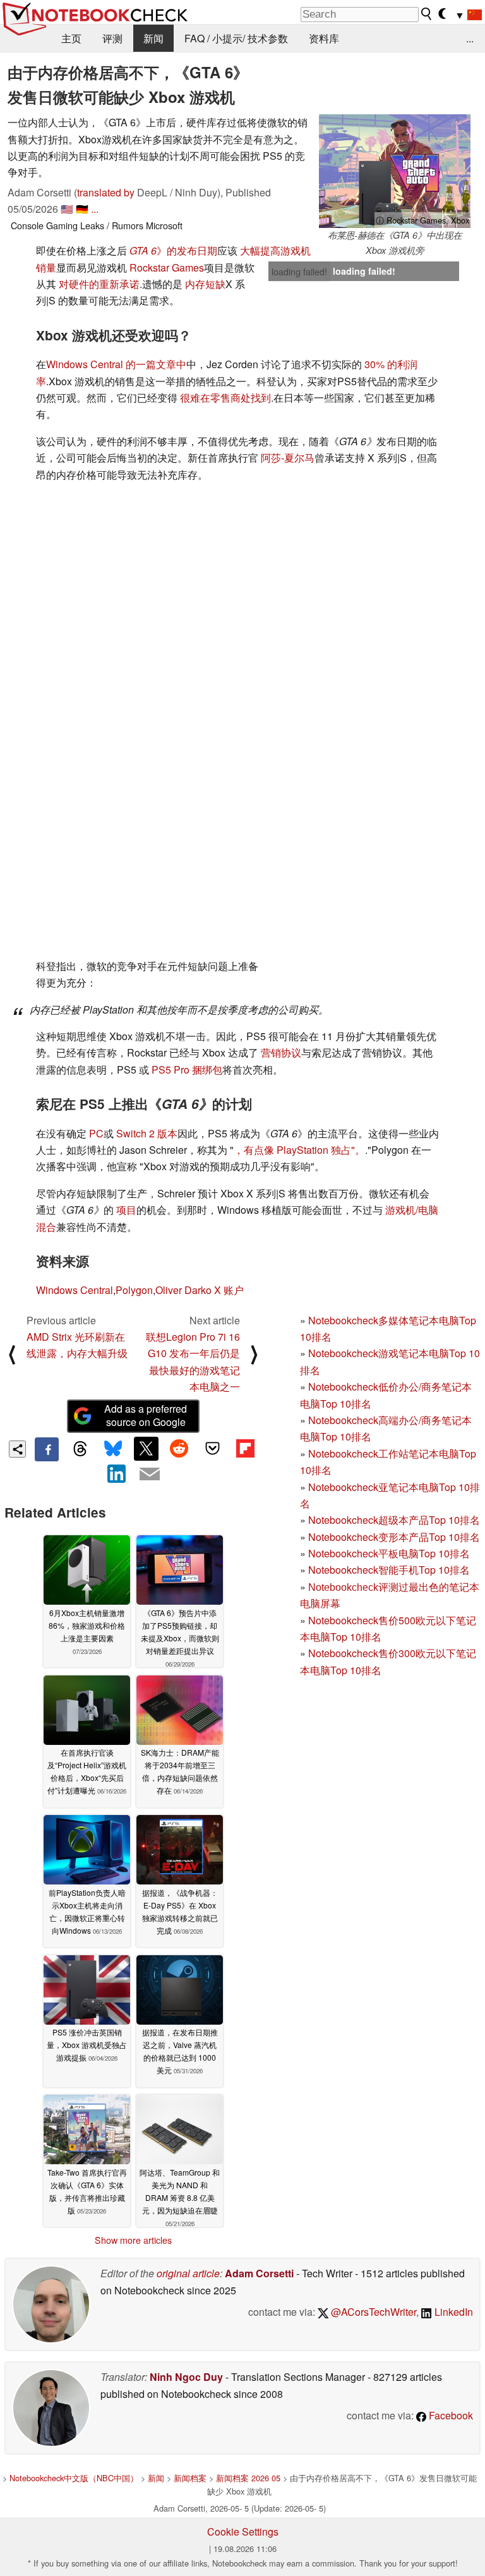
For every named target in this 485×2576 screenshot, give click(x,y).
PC (96, 1133)
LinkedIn (452, 2312)
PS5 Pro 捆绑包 (187, 1069)
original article (188, 2273)
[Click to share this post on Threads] (80, 1449)
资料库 (324, 38)
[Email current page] (150, 1475)
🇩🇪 (82, 209)
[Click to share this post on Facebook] (47, 1449)
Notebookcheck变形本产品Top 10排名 (394, 1537)
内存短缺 (205, 284)
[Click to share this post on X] (146, 1449)
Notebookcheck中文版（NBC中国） (74, 2478)
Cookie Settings (243, 2531)
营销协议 (281, 1052)
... (470, 38)
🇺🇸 (67, 209)
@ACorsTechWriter (372, 2312)
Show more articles (133, 2240)
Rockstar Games (167, 267)
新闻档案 (190, 2478)
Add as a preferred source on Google (146, 1415)
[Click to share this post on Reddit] (179, 1449)
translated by (106, 192)
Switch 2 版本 (147, 1133)
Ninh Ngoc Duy (186, 2377)
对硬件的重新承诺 (99, 284)
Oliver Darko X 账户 (200, 1290)
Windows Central (75, 1290)
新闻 (153, 38)
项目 (126, 1210)
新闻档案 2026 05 (248, 2478)
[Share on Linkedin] (117, 1473)
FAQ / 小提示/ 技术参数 (236, 38)
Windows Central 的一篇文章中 (116, 364)
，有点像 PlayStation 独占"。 (299, 1150)
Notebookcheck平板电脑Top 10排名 (389, 1553)
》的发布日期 (173, 250)
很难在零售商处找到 (225, 398)
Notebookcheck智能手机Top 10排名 (389, 1570)
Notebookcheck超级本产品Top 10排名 (394, 1520)
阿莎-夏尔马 (288, 458)
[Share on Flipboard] (245, 1449)
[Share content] (17, 1449)
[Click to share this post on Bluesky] (113, 1449)
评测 (112, 38)
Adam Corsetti (259, 2273)
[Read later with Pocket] (212, 1449)
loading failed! (299, 272)
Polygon (134, 1290)
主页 (71, 38)
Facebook (450, 2415)
